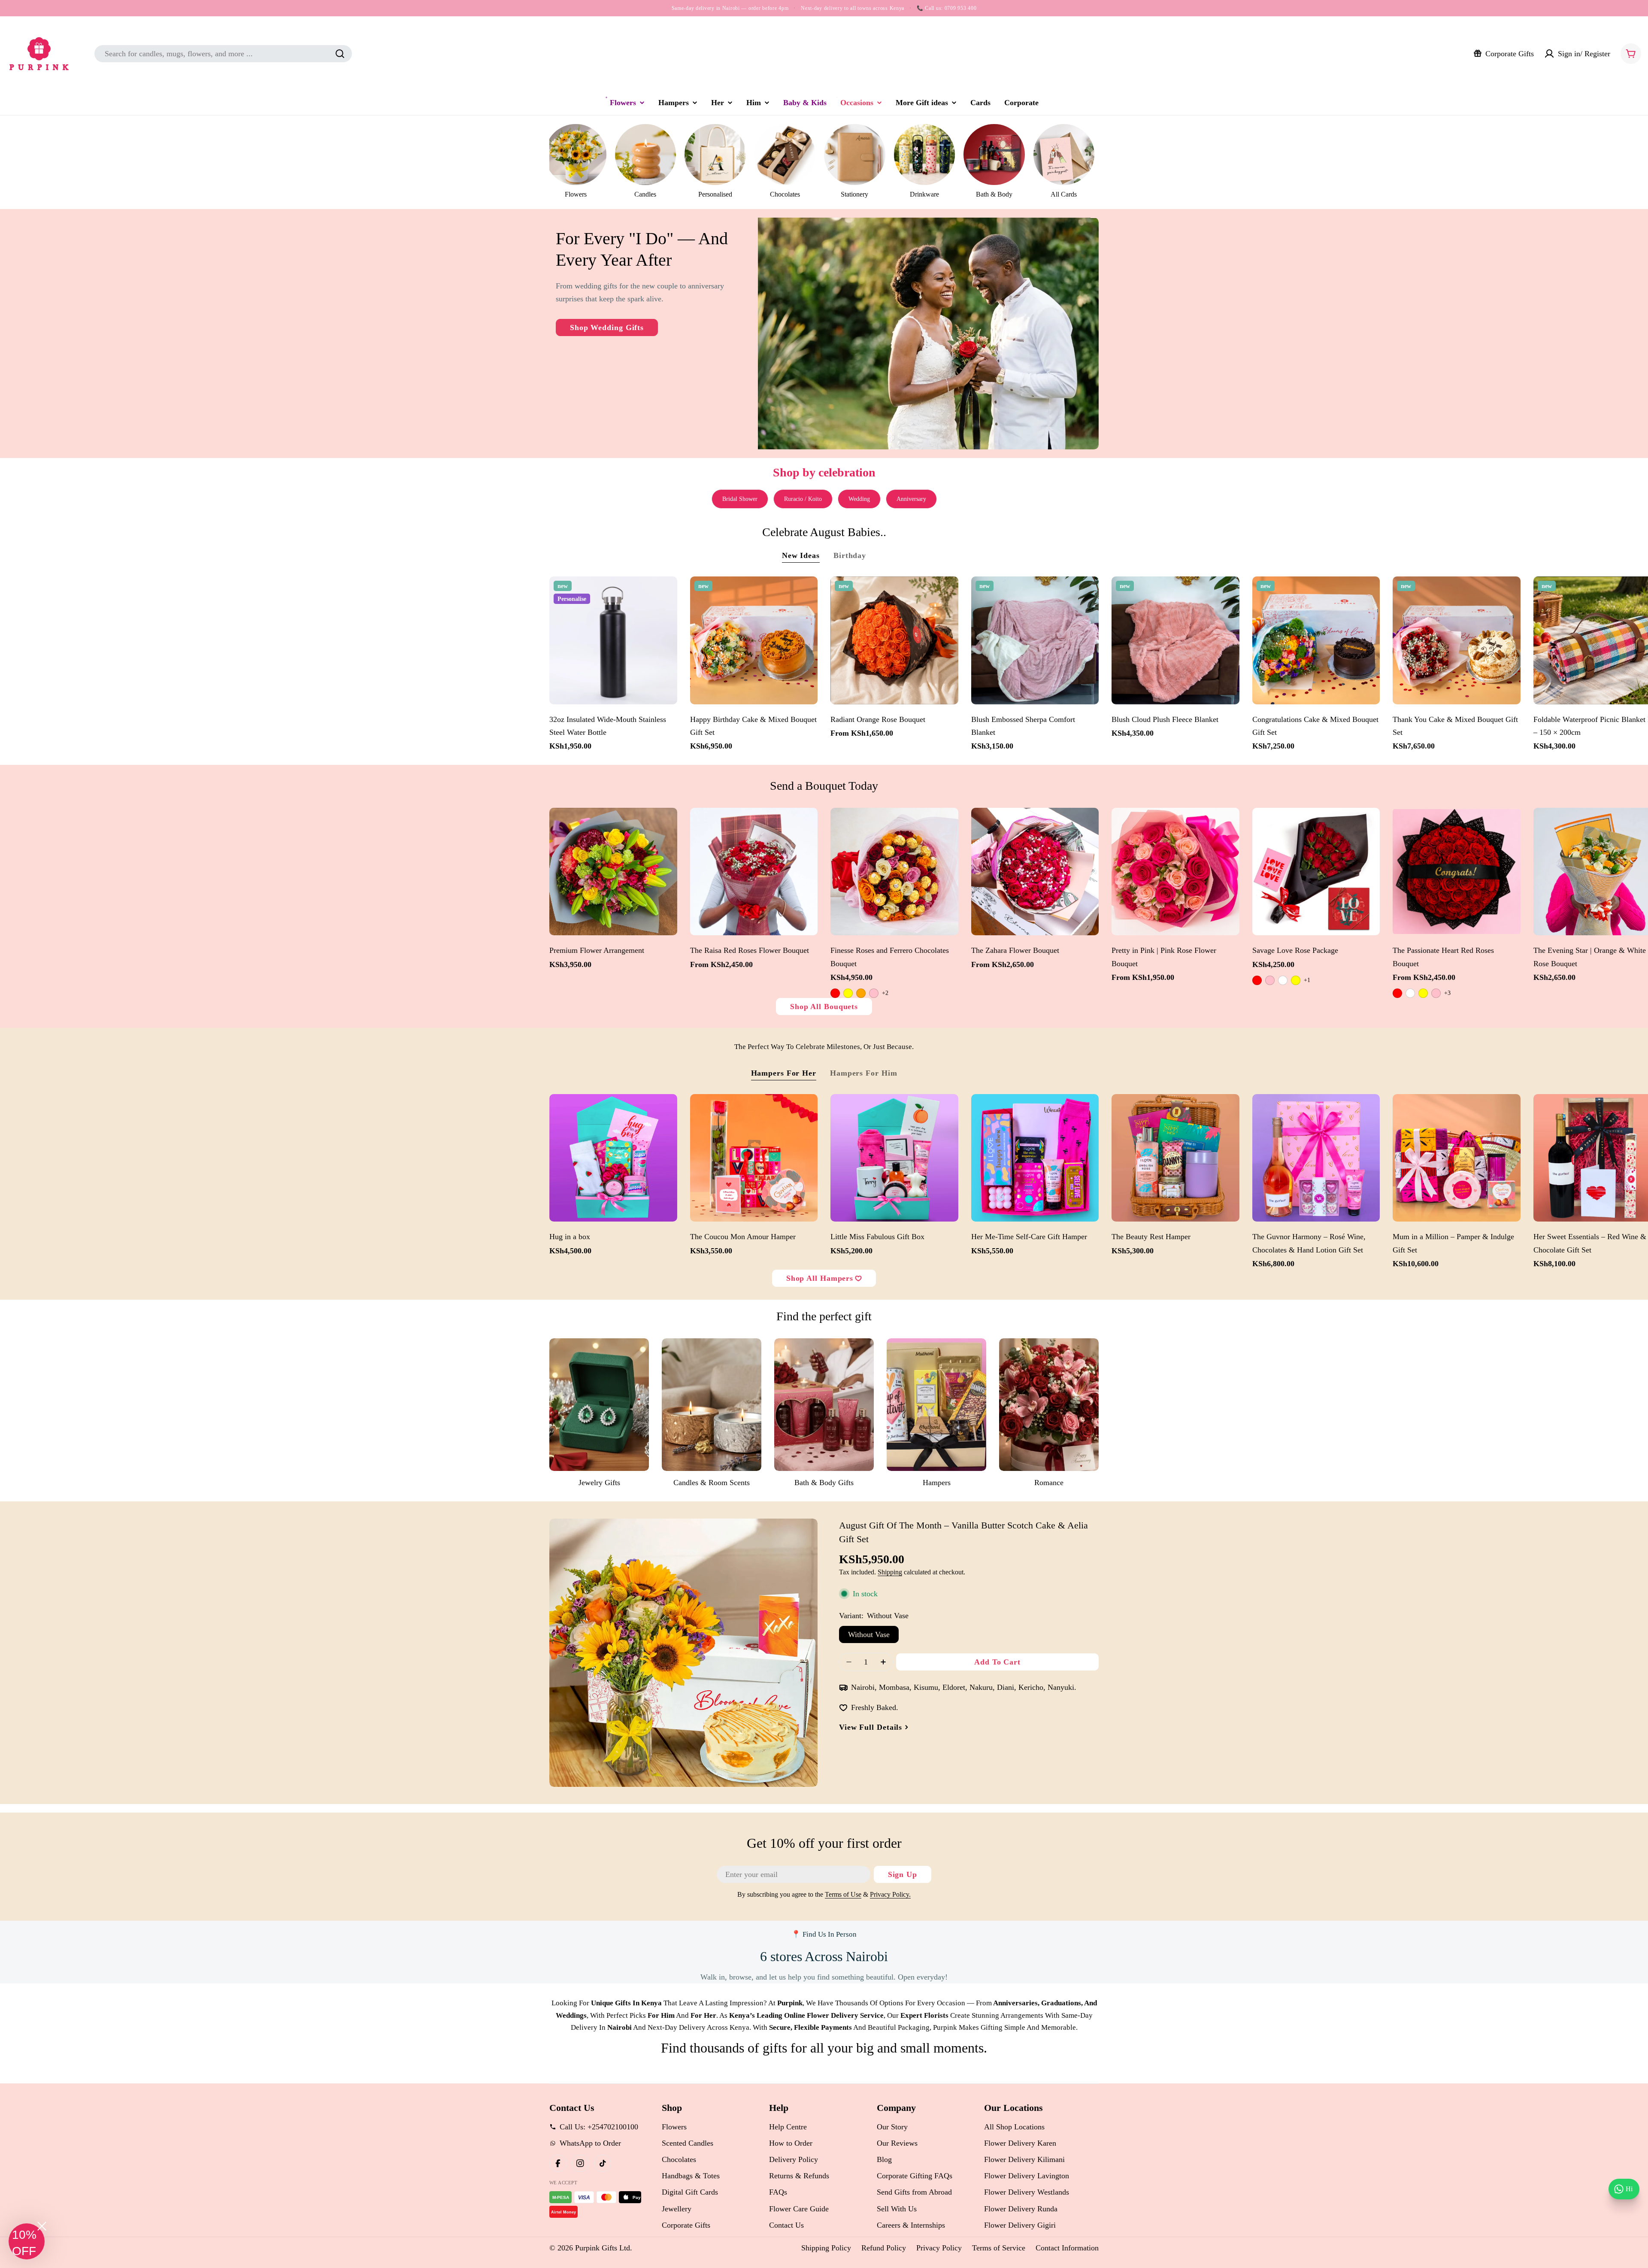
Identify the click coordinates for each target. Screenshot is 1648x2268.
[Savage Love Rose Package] (1316, 872)
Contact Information (1067, 2248)
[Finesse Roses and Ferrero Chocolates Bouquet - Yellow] (848, 993)
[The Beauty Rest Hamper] (1175, 1158)
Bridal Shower (740, 499)
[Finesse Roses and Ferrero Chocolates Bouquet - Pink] (874, 993)
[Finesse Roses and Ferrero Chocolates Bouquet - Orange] (861, 993)
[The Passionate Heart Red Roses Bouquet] (1457, 872)
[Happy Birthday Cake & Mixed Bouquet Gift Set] (754, 640)
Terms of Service (999, 2248)
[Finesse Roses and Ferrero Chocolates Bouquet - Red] (835, 993)
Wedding (859, 499)
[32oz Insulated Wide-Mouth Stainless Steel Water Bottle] (613, 640)
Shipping (890, 1572)
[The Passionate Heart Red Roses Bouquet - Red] (1397, 993)
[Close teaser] (42, 2226)
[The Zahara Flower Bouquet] (1035, 872)
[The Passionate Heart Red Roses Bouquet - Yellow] (1423, 993)
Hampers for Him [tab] (864, 1073)
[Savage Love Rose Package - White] (1283, 980)
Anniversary (911, 499)
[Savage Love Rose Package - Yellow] (1296, 980)
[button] (27, 2241)
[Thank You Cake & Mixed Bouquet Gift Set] (1457, 640)
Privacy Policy (939, 2248)
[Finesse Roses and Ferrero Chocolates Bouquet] (894, 872)
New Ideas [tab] (801, 555)
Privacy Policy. (890, 1895)
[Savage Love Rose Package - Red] (1257, 980)
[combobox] (223, 54)
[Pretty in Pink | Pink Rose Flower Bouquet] (1175, 872)
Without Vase (869, 1634)
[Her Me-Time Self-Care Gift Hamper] (1035, 1158)
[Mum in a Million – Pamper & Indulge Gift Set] (1457, 1158)
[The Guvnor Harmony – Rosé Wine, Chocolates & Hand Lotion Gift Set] (1316, 1158)
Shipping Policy (826, 2248)
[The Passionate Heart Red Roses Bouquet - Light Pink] (1436, 993)
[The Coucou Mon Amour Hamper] (754, 1158)
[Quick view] (666, 594)
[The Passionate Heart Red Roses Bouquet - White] (1410, 993)
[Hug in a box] (613, 1158)
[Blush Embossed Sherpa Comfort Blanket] (1035, 640)
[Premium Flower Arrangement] (613, 872)
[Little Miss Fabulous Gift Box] (894, 1158)
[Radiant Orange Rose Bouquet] (894, 640)
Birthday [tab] (850, 555)
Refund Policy (884, 2248)
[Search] (340, 54)
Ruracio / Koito (803, 499)
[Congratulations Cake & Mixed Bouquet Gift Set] (1316, 640)
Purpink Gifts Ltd (603, 2248)
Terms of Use (843, 1895)
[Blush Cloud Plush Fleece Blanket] (1175, 640)
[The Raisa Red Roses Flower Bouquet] (754, 872)
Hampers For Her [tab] (784, 1073)
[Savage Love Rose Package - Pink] (1270, 980)
